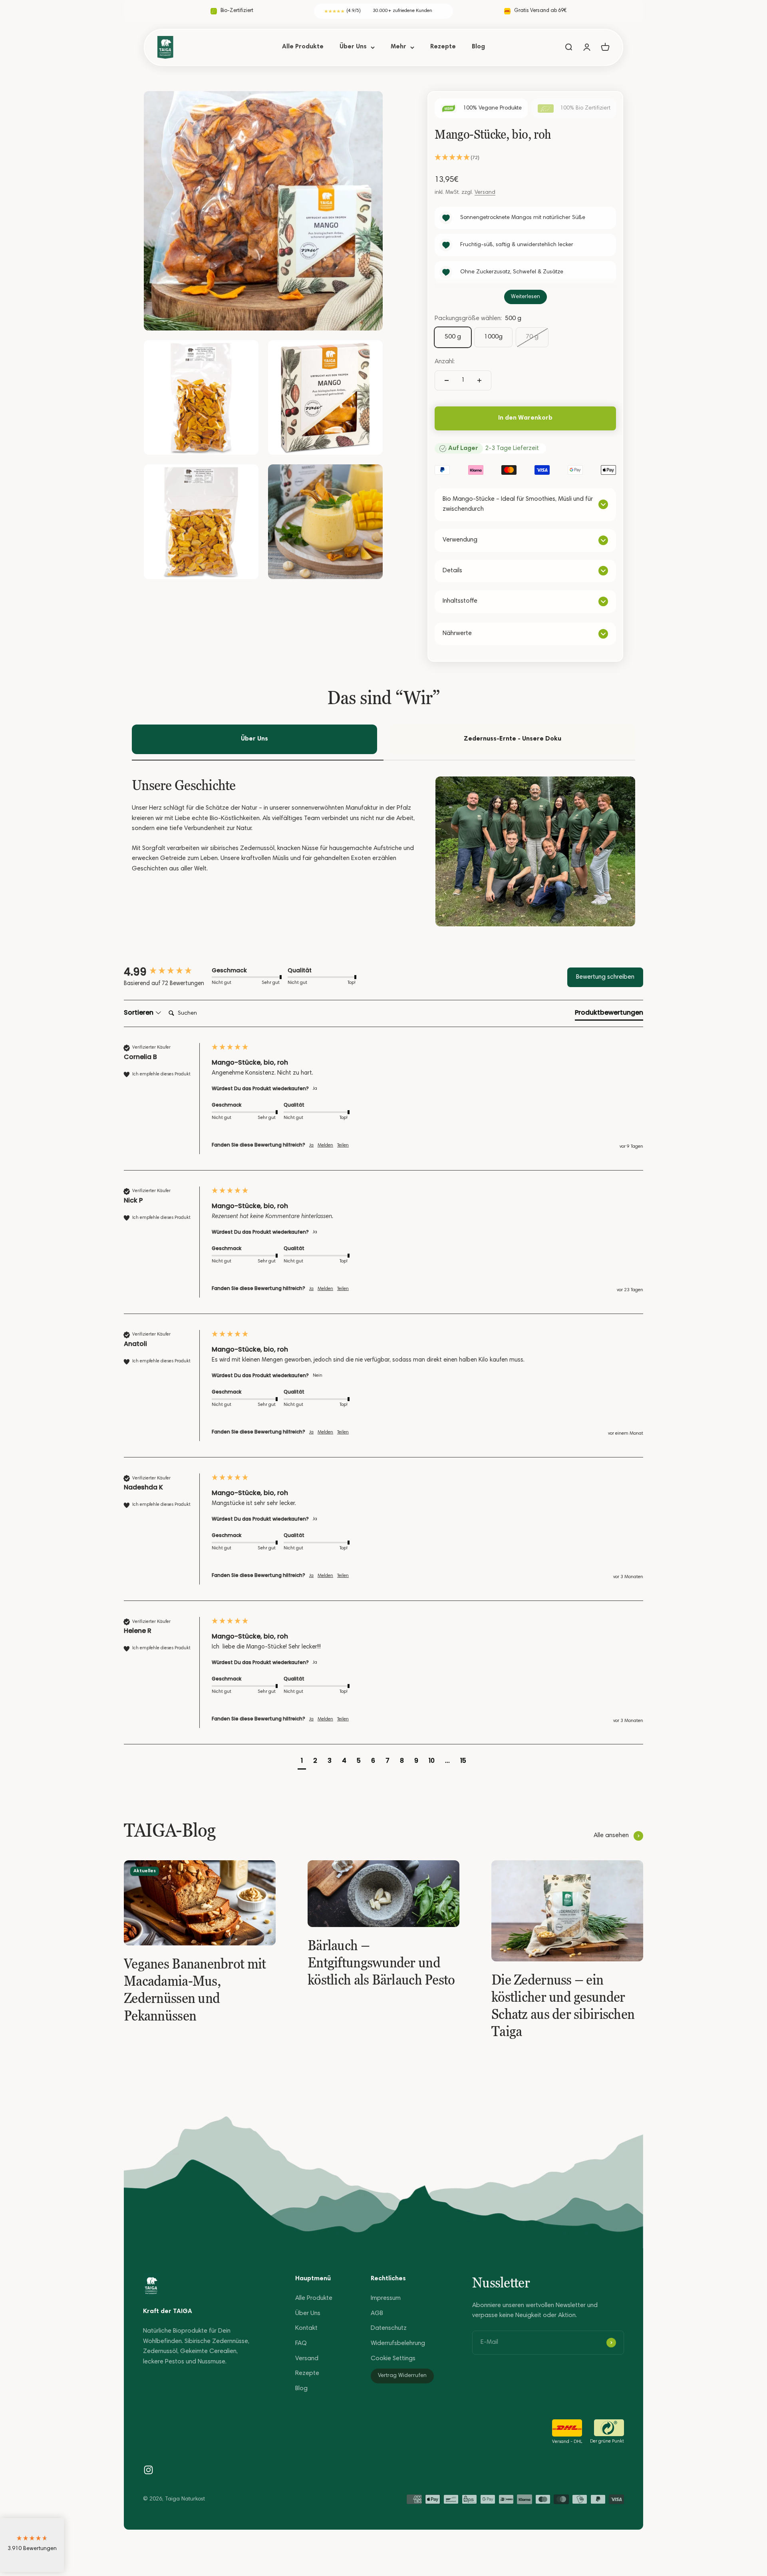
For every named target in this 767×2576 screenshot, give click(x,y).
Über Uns (353, 47)
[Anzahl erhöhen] (479, 380)
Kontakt (306, 2328)
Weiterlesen (526, 297)
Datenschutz (389, 2328)
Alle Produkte (303, 47)
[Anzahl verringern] (447, 380)
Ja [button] (311, 1145)
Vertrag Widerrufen (402, 2376)
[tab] (609, 1014)
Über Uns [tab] (254, 739)
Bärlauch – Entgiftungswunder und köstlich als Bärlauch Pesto (381, 1962)
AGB (377, 2313)
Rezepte (443, 47)
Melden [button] (325, 1145)
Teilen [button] (343, 1145)
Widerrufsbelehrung (398, 2343)
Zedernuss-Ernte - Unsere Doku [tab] (513, 739)
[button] (525, 158)
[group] (166, 972)
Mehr (398, 47)
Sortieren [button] (139, 1013)
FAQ (301, 2343)
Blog (478, 47)
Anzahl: (445, 362)
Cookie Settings (393, 2359)
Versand (485, 193)
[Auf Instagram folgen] (148, 2470)
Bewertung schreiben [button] (605, 977)
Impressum (386, 2298)
